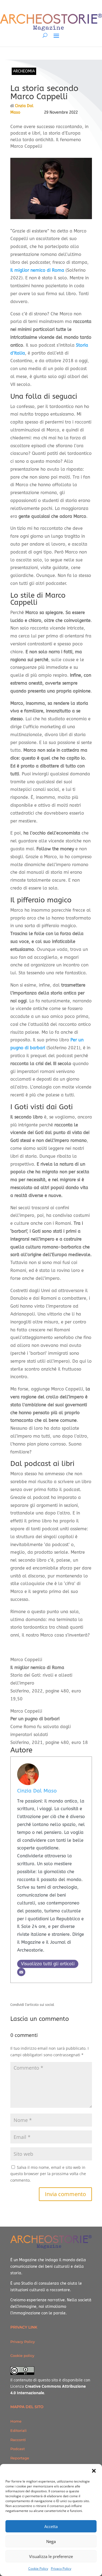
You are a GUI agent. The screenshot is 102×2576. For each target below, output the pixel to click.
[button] (94, 2471)
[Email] (21, 1972)
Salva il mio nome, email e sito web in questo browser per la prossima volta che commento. (48, 2174)
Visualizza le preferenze (51, 2556)
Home (16, 2421)
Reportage (20, 2458)
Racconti (18, 2440)
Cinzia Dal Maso (37, 1791)
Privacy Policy (61, 2569)
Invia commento (65, 2194)
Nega (51, 2541)
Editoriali (18, 2430)
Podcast (18, 2449)
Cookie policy (22, 2356)
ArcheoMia (24, 71)
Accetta (51, 2526)
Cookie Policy (38, 2569)
